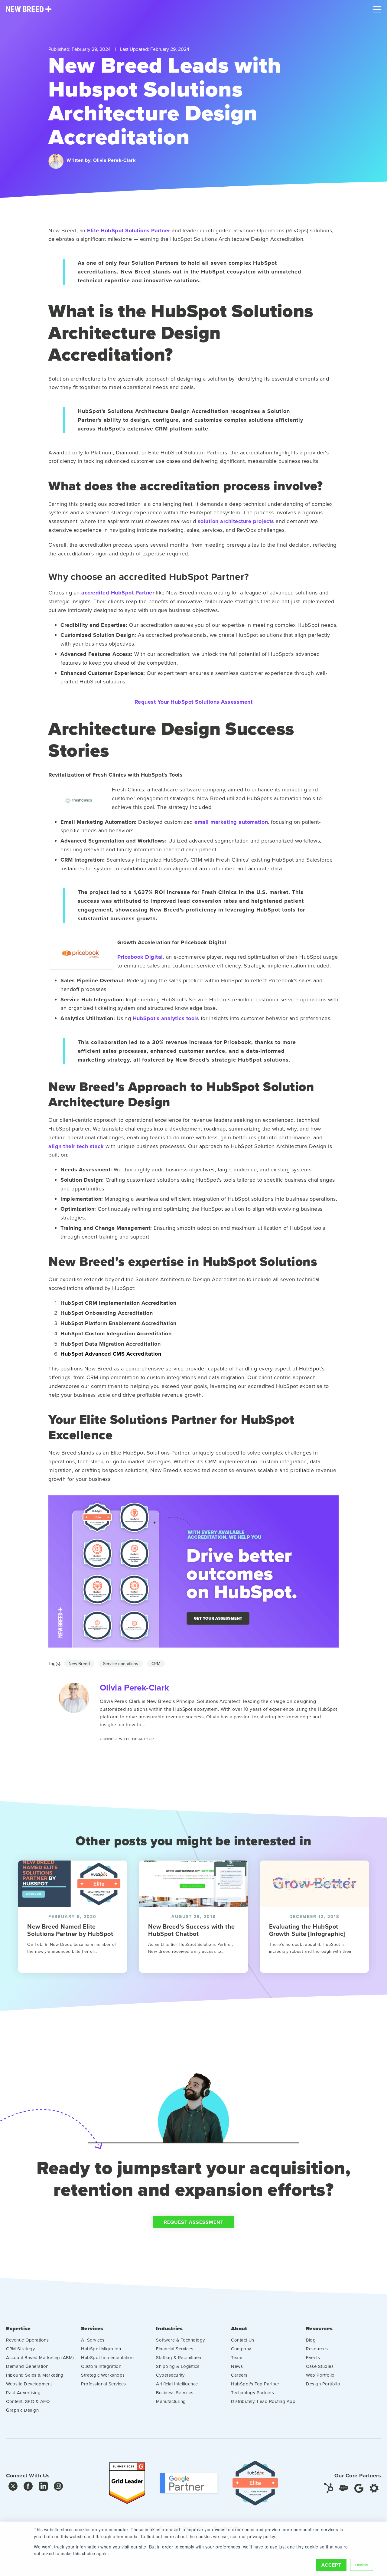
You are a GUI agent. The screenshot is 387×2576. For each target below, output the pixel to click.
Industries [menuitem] (169, 2329)
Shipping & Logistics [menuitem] (178, 2366)
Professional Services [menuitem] (104, 2384)
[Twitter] (13, 2488)
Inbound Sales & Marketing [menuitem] (35, 2375)
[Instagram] (58, 2488)
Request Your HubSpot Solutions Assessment (194, 702)
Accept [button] (331, 2565)
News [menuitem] (237, 2366)
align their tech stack (76, 1146)
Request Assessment (194, 2222)
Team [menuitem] (237, 2357)
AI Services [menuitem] (93, 2340)
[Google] (359, 2488)
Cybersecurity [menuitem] (170, 2375)
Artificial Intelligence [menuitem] (177, 2384)
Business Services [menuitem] (175, 2393)
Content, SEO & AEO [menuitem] (28, 2401)
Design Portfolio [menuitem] (323, 2384)
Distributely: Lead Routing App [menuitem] (263, 2401)
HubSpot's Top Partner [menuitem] (255, 2384)
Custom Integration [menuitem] (101, 2366)
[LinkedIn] (43, 2488)
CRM (156, 1664)
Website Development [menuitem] (29, 2384)
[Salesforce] (344, 2488)
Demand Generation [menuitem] (27, 2366)
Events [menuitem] (313, 2357)
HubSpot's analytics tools (166, 1018)
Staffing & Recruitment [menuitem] (179, 2357)
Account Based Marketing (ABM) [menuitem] (40, 2357)
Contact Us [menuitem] (243, 2340)
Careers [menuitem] (239, 2375)
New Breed (79, 1664)
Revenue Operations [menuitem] (27, 2340)
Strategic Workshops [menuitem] (103, 2375)
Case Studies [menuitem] (320, 2366)
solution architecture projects (236, 521)
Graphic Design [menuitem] (22, 2410)
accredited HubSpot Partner (118, 593)
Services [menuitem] (92, 2329)
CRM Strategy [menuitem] (20, 2349)
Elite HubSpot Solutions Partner (129, 231)
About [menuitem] (239, 2329)
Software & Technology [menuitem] (180, 2340)
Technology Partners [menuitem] (253, 2393)
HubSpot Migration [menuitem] (101, 2349)
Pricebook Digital (140, 957)
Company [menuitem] (241, 2349)
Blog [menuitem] (311, 2340)
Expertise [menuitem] (18, 2329)
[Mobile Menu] (377, 8)
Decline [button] (362, 2565)
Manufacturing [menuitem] (171, 2401)
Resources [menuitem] (319, 2329)
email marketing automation (231, 822)
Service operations (121, 1664)
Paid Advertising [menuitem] (23, 2393)
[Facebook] (28, 2488)
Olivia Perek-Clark (114, 160)
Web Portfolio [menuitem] (320, 2375)
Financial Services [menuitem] (175, 2349)
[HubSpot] (329, 2488)
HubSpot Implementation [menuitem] (107, 2357)
